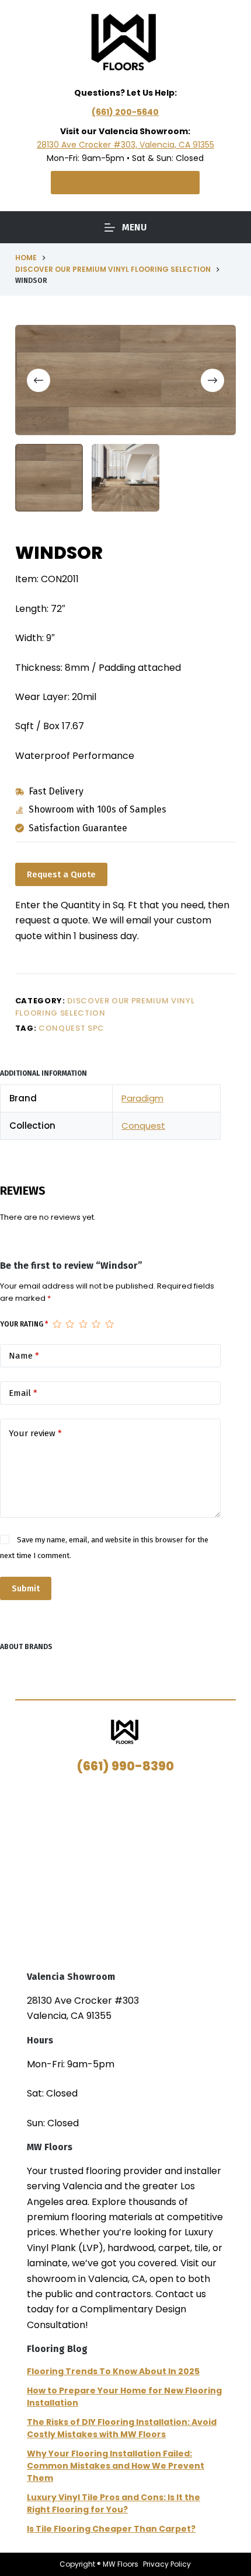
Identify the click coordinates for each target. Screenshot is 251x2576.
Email (23, 1393)
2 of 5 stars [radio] (69, 1324)
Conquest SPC (72, 1028)
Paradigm (142, 1098)
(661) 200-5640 (125, 112)
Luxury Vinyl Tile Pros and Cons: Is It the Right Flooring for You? (114, 2503)
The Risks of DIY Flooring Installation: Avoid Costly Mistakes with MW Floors (122, 2428)
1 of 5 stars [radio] (57, 1324)
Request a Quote (61, 874)
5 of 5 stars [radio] (109, 1324)
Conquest (143, 1126)
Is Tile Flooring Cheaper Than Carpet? (111, 2529)
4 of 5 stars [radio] (96, 1324)
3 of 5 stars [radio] (83, 1324)
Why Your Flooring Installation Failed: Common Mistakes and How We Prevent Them (116, 2466)
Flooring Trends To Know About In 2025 (113, 2371)
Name (24, 1356)
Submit (26, 1588)
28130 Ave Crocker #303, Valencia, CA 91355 (125, 145)
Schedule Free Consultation (125, 182)
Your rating (24, 1324)
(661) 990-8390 (125, 1766)
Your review (35, 1433)
